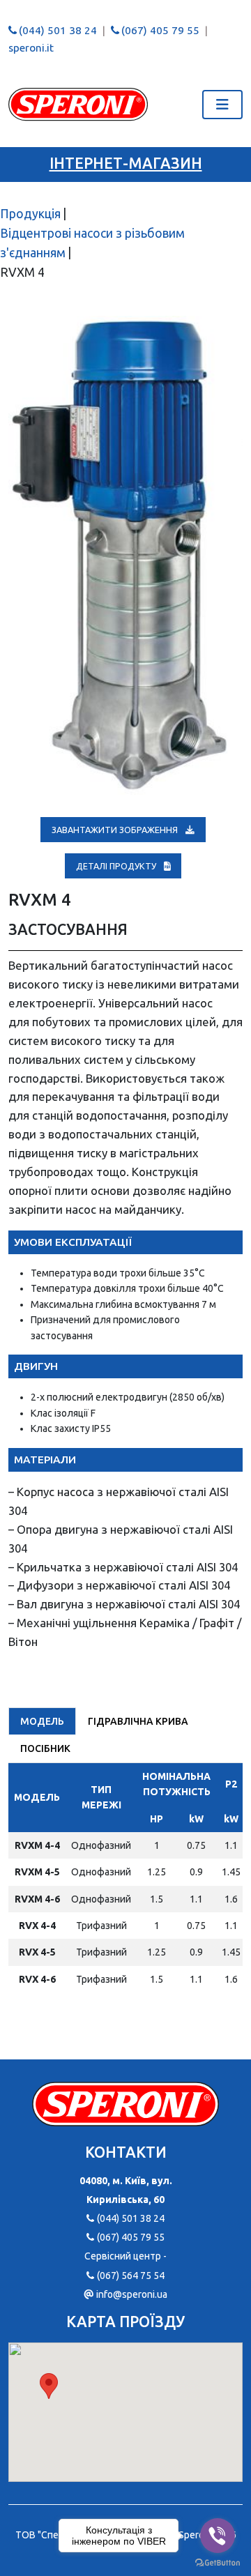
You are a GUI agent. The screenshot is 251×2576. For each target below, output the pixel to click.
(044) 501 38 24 (58, 30)
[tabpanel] (125, 1884)
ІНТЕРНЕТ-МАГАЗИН (126, 163)
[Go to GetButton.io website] (218, 2562)
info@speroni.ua (131, 2294)
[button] (49, 2386)
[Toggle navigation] (222, 105)
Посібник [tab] (45, 1748)
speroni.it (31, 48)
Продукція (30, 214)
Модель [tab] (42, 1721)
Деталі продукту (117, 866)
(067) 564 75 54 (130, 2276)
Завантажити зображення (116, 830)
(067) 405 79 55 (160, 30)
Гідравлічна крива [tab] (138, 1721)
